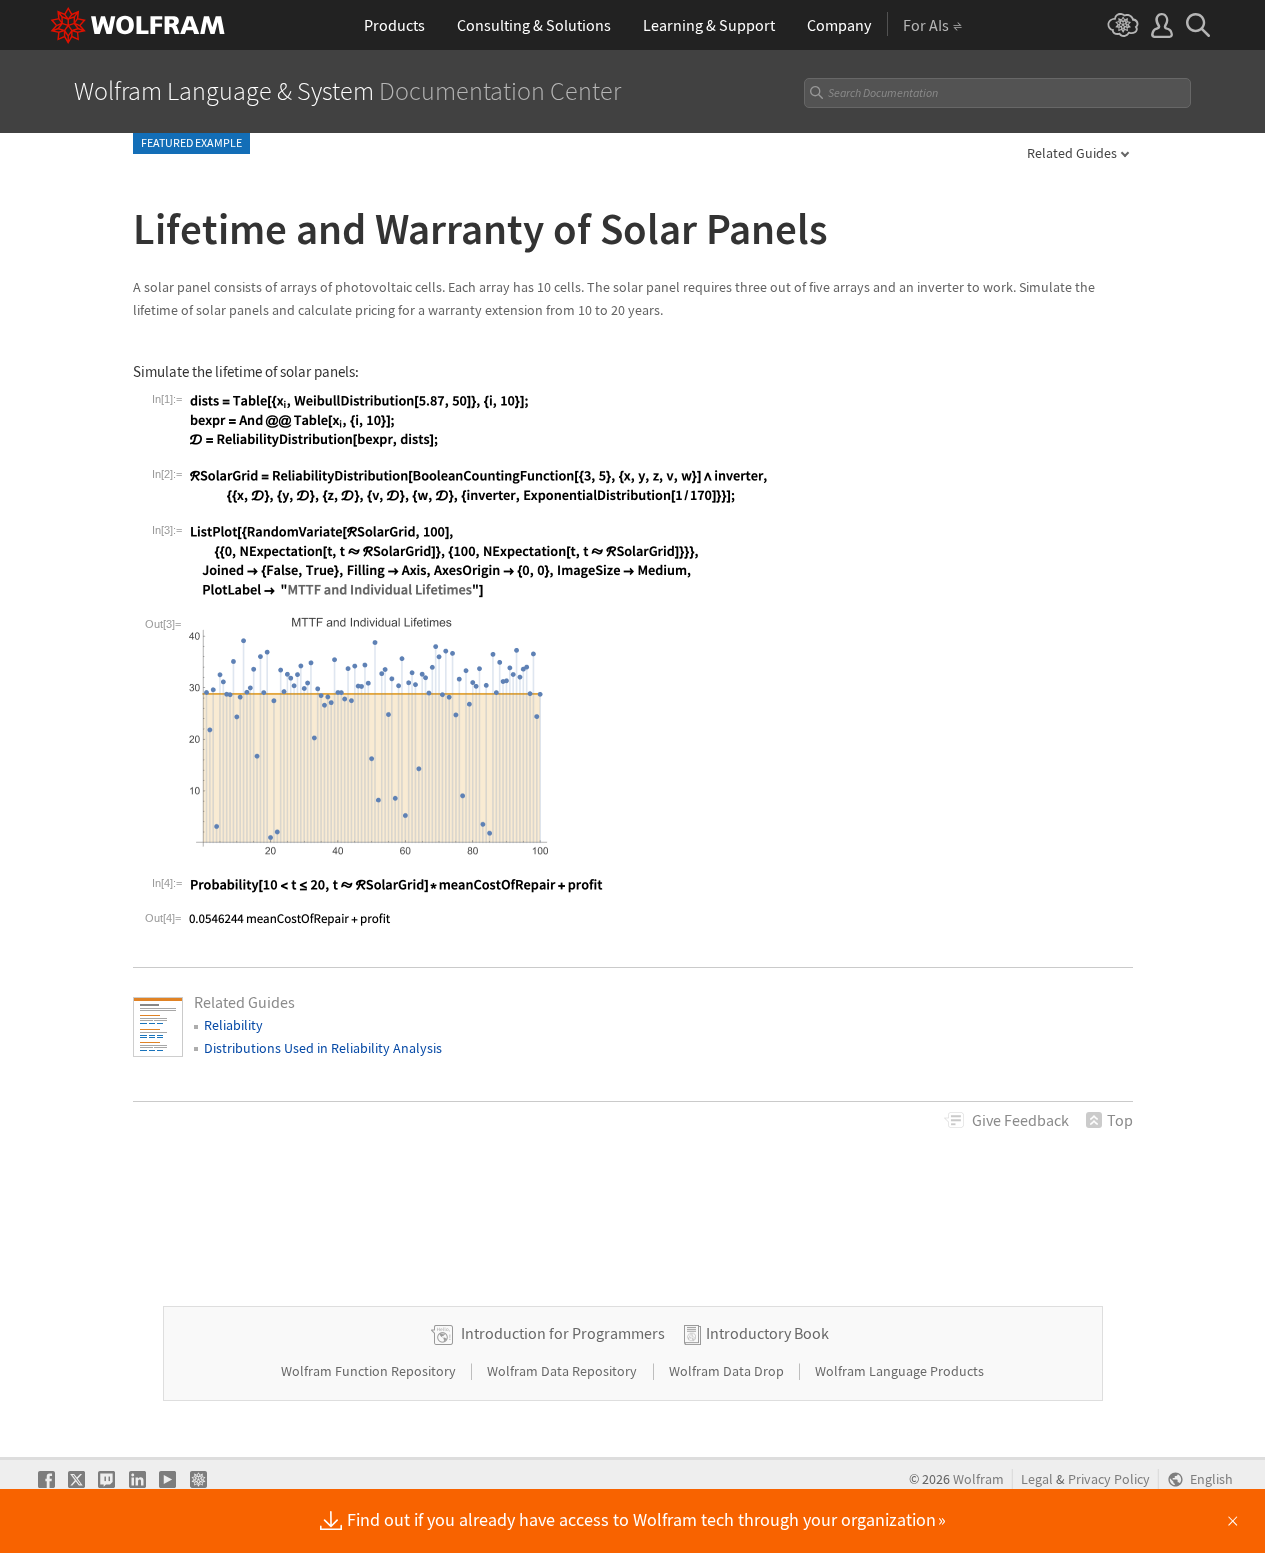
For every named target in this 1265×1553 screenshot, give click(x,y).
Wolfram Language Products (899, 1371)
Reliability (233, 1025)
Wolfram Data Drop (728, 1371)
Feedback (1020, 1120)
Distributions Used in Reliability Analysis (323, 1048)
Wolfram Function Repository (370, 1371)
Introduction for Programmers (563, 1333)
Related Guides (1072, 153)
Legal (1037, 1479)
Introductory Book (767, 1333)
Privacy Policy (1109, 1479)
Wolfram (978, 1479)
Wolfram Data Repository (563, 1371)
